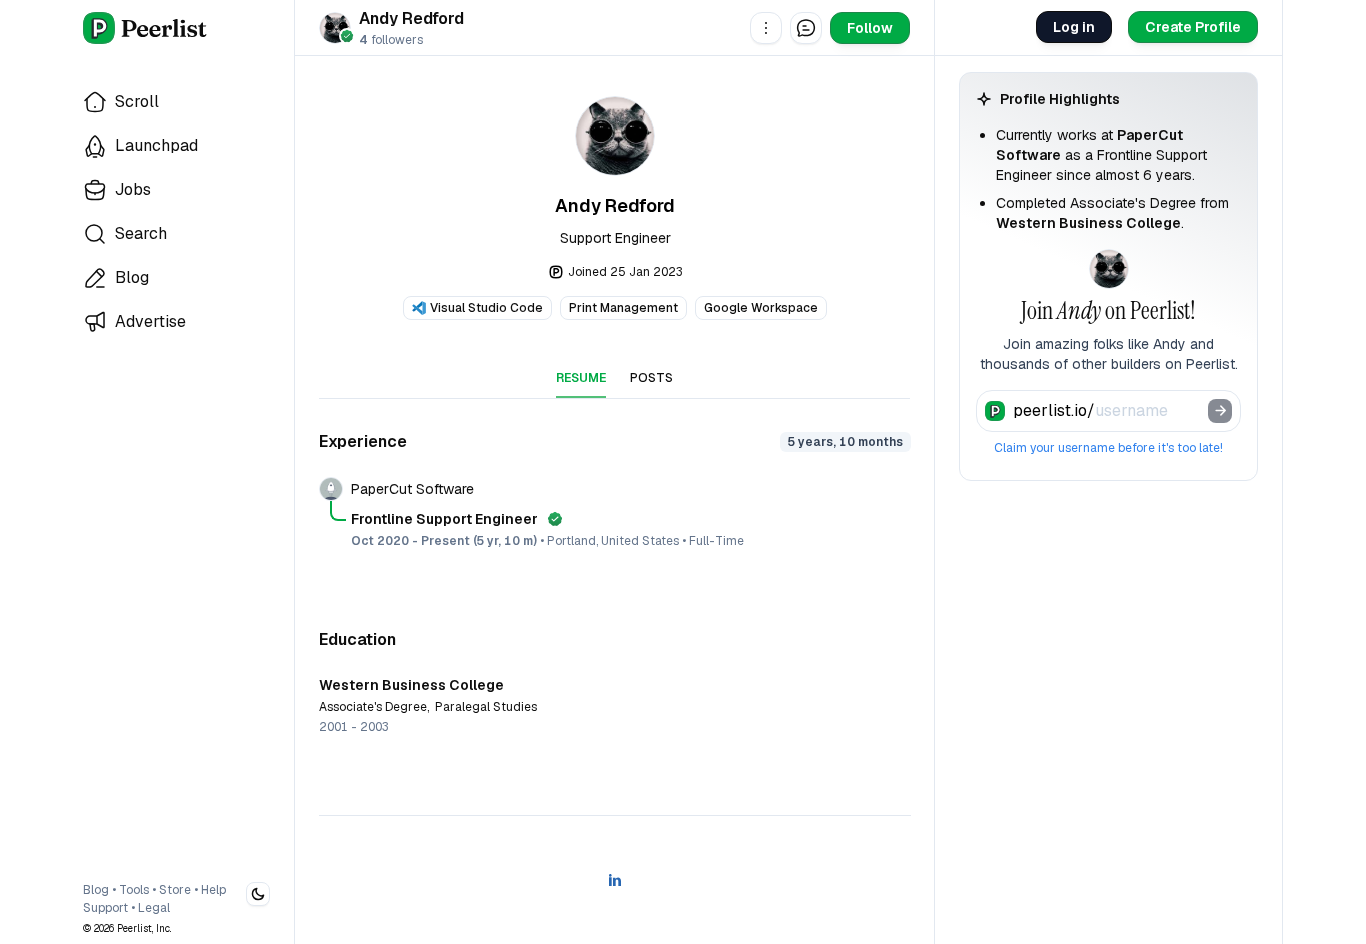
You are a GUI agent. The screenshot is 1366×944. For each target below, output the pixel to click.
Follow (870, 28)
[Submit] (1220, 411)
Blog (96, 890)
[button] (766, 28)
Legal (154, 908)
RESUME (581, 378)
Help (213, 890)
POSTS (651, 378)
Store (175, 890)
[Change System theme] (258, 894)
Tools (134, 890)
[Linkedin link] (615, 880)
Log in (1074, 27)
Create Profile (1193, 27)
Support (105, 908)
